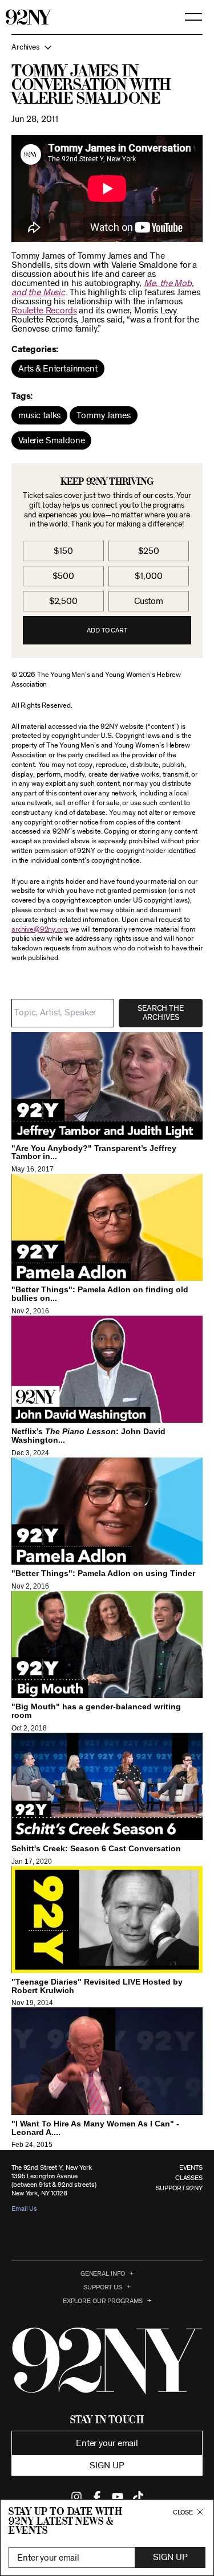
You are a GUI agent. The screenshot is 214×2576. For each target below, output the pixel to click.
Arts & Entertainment (58, 369)
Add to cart (107, 630)
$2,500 (63, 601)
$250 (148, 551)
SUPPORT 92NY (179, 2188)
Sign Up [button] (170, 2557)
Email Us (24, 2208)
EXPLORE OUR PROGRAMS (103, 2301)
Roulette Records (44, 311)
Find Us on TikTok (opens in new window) (138, 2497)
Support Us (103, 2287)
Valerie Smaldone (51, 440)
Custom (149, 601)
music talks (39, 415)
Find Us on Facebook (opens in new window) (97, 2497)
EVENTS (191, 2167)
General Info (103, 2273)
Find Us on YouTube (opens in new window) (118, 2497)
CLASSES (189, 2178)
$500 (63, 576)
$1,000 (148, 576)
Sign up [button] (107, 2465)
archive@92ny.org (39, 930)
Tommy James (103, 415)
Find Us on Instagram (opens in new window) (76, 2497)
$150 (63, 551)
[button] (107, 47)
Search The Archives (160, 1013)
